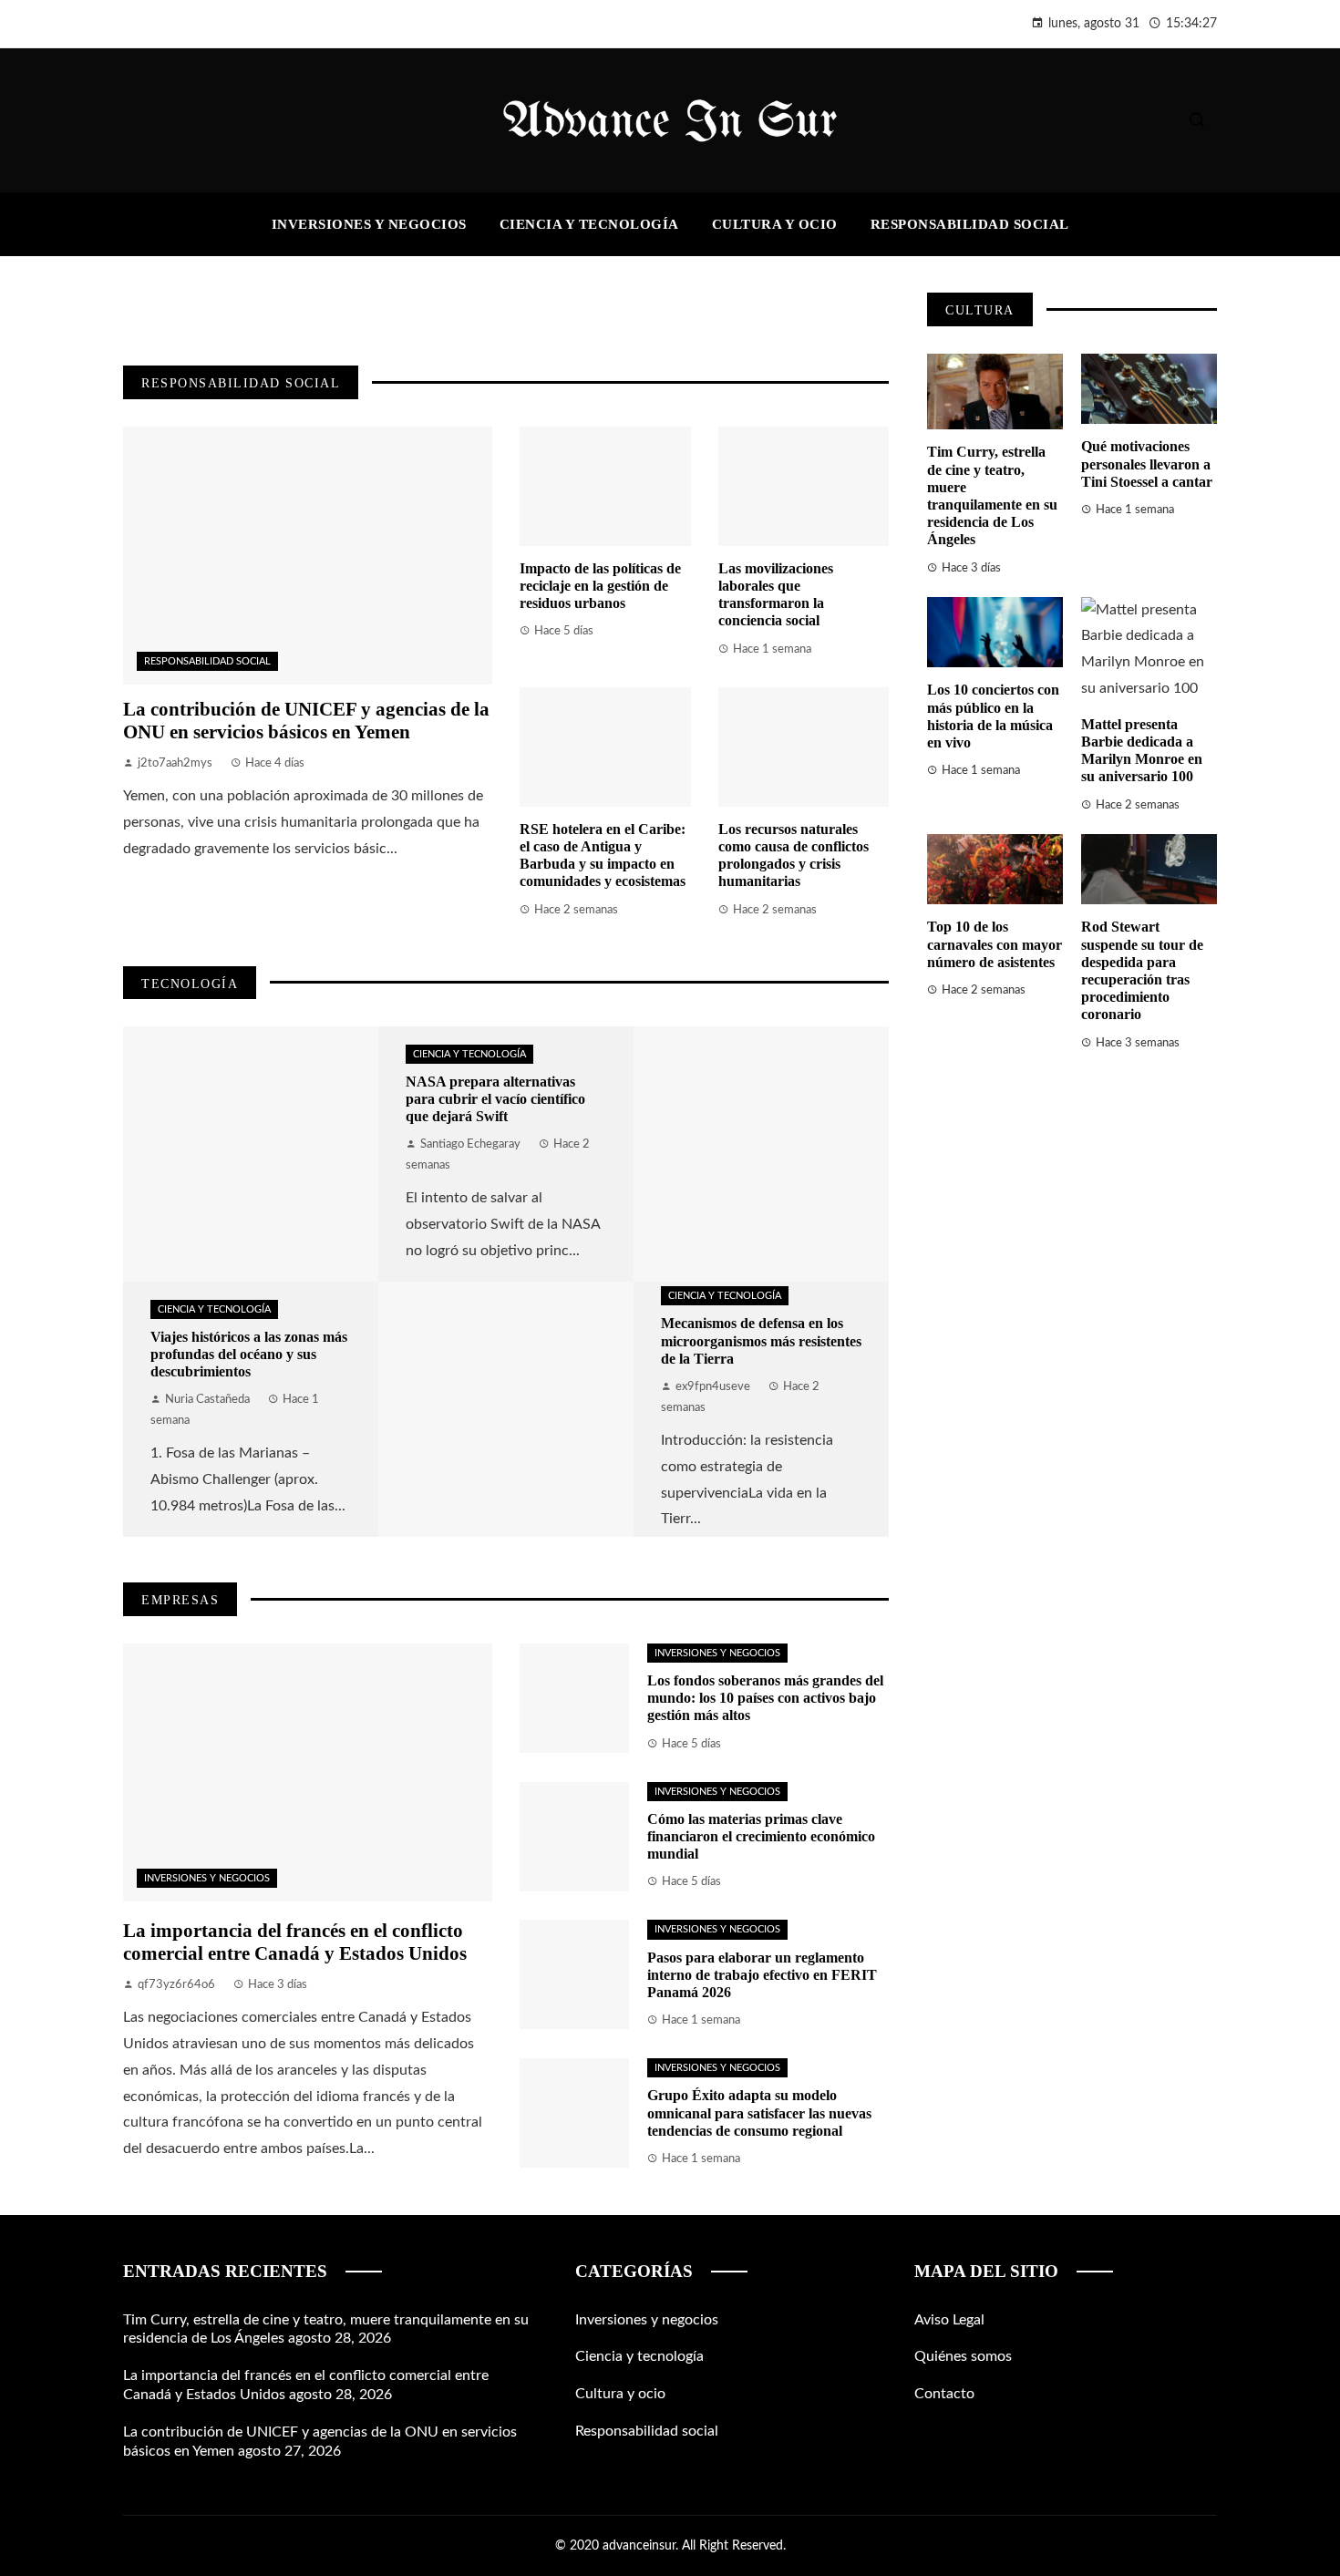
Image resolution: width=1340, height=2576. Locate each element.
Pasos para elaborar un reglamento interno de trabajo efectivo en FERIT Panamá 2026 (762, 1975)
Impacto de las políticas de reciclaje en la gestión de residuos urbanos (600, 586)
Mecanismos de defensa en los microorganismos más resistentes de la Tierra (761, 1340)
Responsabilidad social (207, 661)
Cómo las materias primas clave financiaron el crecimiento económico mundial (761, 1836)
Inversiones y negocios (207, 1878)
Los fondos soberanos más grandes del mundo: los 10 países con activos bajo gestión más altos (765, 1698)
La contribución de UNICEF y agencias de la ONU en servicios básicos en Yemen (306, 720)
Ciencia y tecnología (214, 1309)
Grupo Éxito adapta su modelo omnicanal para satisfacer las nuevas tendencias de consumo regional (759, 2112)
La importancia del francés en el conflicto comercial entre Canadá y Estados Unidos (295, 1942)
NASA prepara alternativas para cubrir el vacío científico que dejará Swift (495, 1099)
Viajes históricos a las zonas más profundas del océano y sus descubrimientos (249, 1354)
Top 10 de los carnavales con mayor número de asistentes (995, 944)
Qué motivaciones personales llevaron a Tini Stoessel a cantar (1147, 464)
